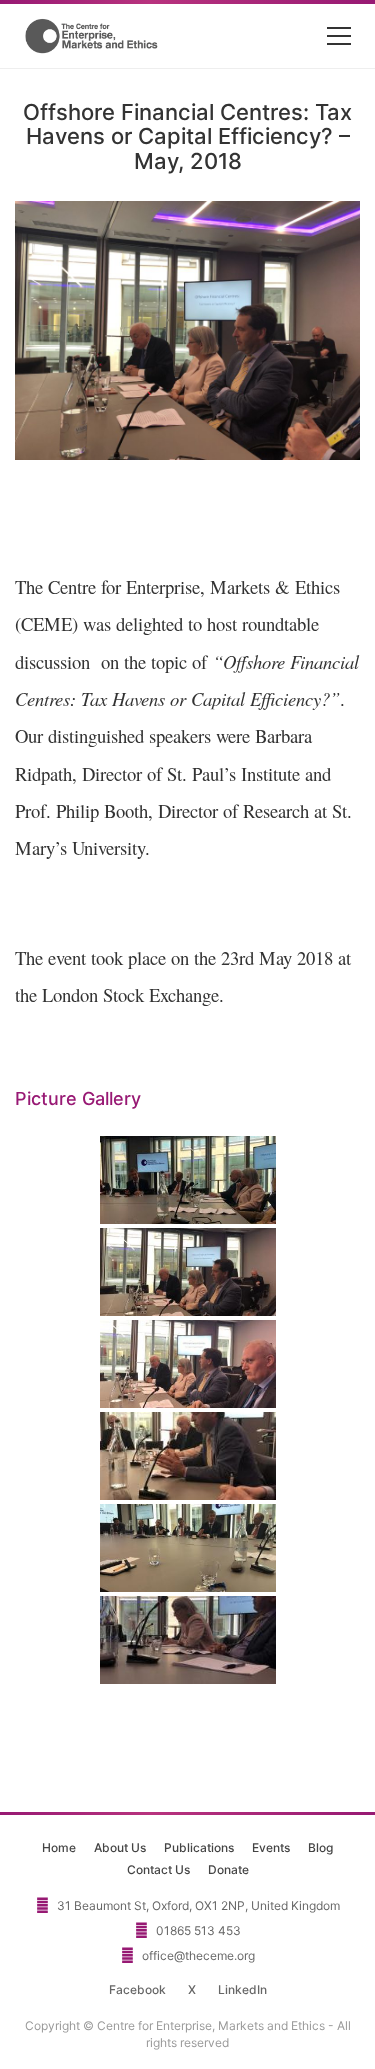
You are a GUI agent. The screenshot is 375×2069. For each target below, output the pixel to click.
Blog (320, 1847)
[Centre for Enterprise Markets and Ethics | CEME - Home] (93, 36)
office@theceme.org (198, 1955)
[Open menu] (339, 36)
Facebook (137, 1989)
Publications (199, 1847)
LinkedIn (242, 1989)
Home (59, 1847)
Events (271, 1847)
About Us (120, 1847)
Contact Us (158, 1869)
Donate (228, 1869)
